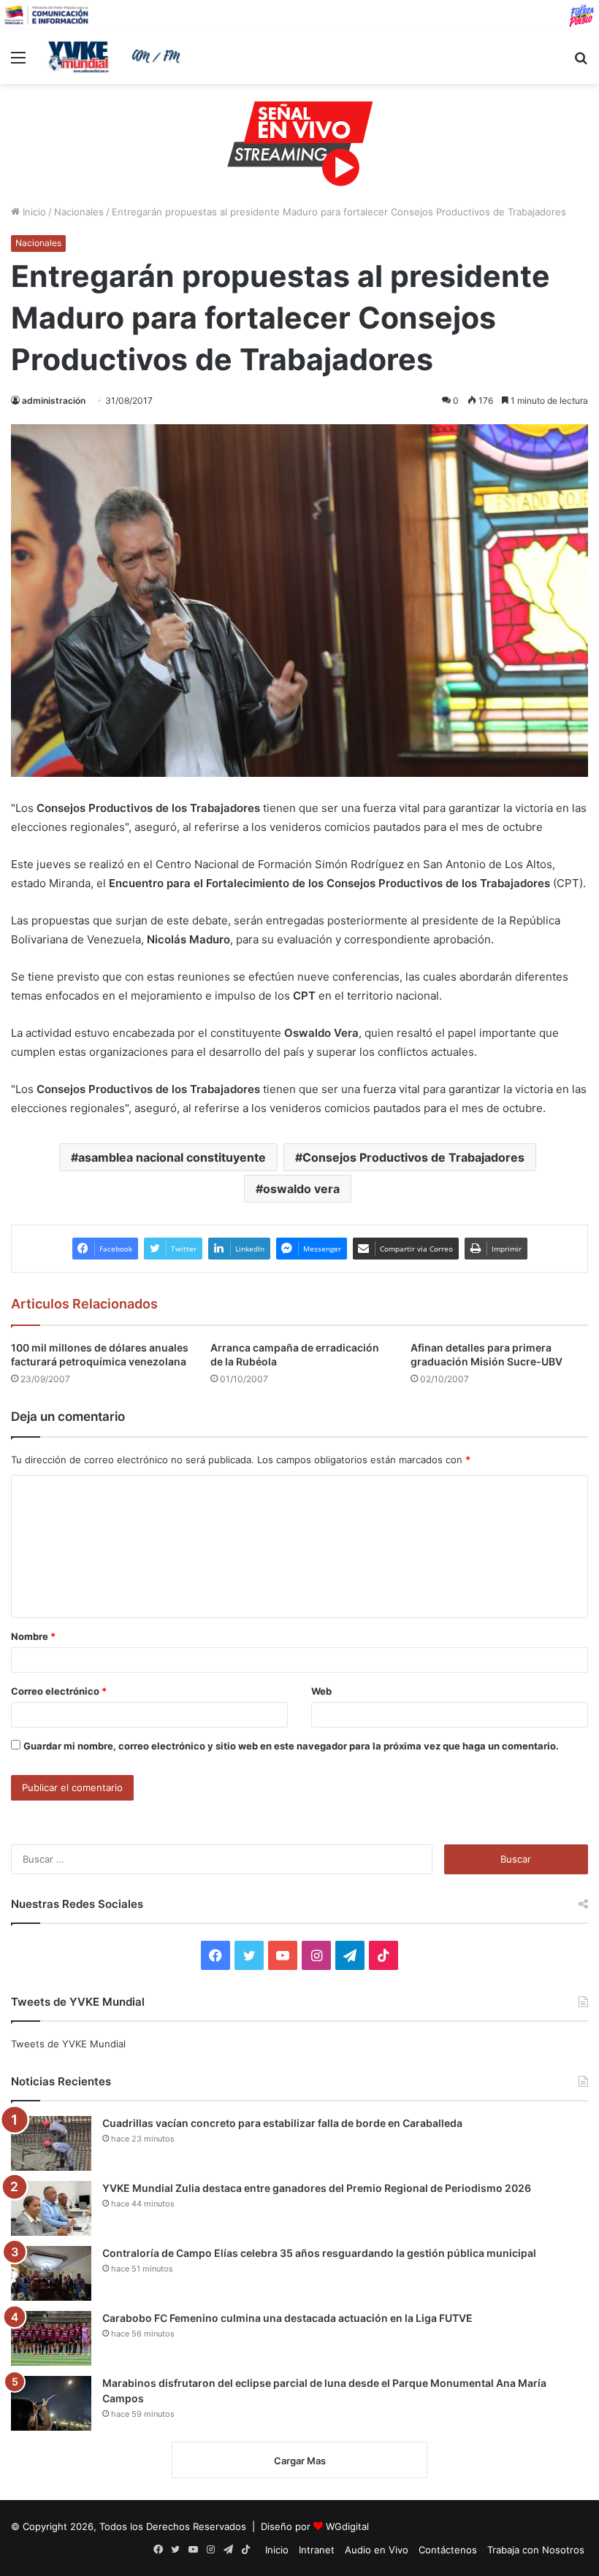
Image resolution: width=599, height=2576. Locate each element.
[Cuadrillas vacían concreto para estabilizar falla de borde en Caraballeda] (51, 2143)
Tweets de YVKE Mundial (68, 2044)
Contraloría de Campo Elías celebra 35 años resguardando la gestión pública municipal (319, 2253)
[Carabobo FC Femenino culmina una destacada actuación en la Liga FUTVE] (51, 2338)
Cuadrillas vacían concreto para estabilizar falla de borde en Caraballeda (282, 2123)
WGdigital (347, 2526)
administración (54, 400)
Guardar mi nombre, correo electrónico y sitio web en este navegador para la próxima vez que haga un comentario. (291, 1746)
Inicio (33, 212)
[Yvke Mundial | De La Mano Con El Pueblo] (117, 57)
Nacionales (79, 212)
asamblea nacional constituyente (172, 1157)
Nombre (33, 1636)
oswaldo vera (301, 1189)
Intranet (317, 2550)
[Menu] (18, 62)
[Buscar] (581, 62)
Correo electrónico (59, 1691)
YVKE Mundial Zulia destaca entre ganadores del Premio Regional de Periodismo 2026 (317, 2188)
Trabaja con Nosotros (536, 2550)
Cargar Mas (300, 2461)
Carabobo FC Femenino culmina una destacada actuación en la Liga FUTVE (287, 2318)
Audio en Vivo (377, 2550)
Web (321, 1691)
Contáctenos (448, 2550)
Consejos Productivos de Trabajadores (413, 1157)
